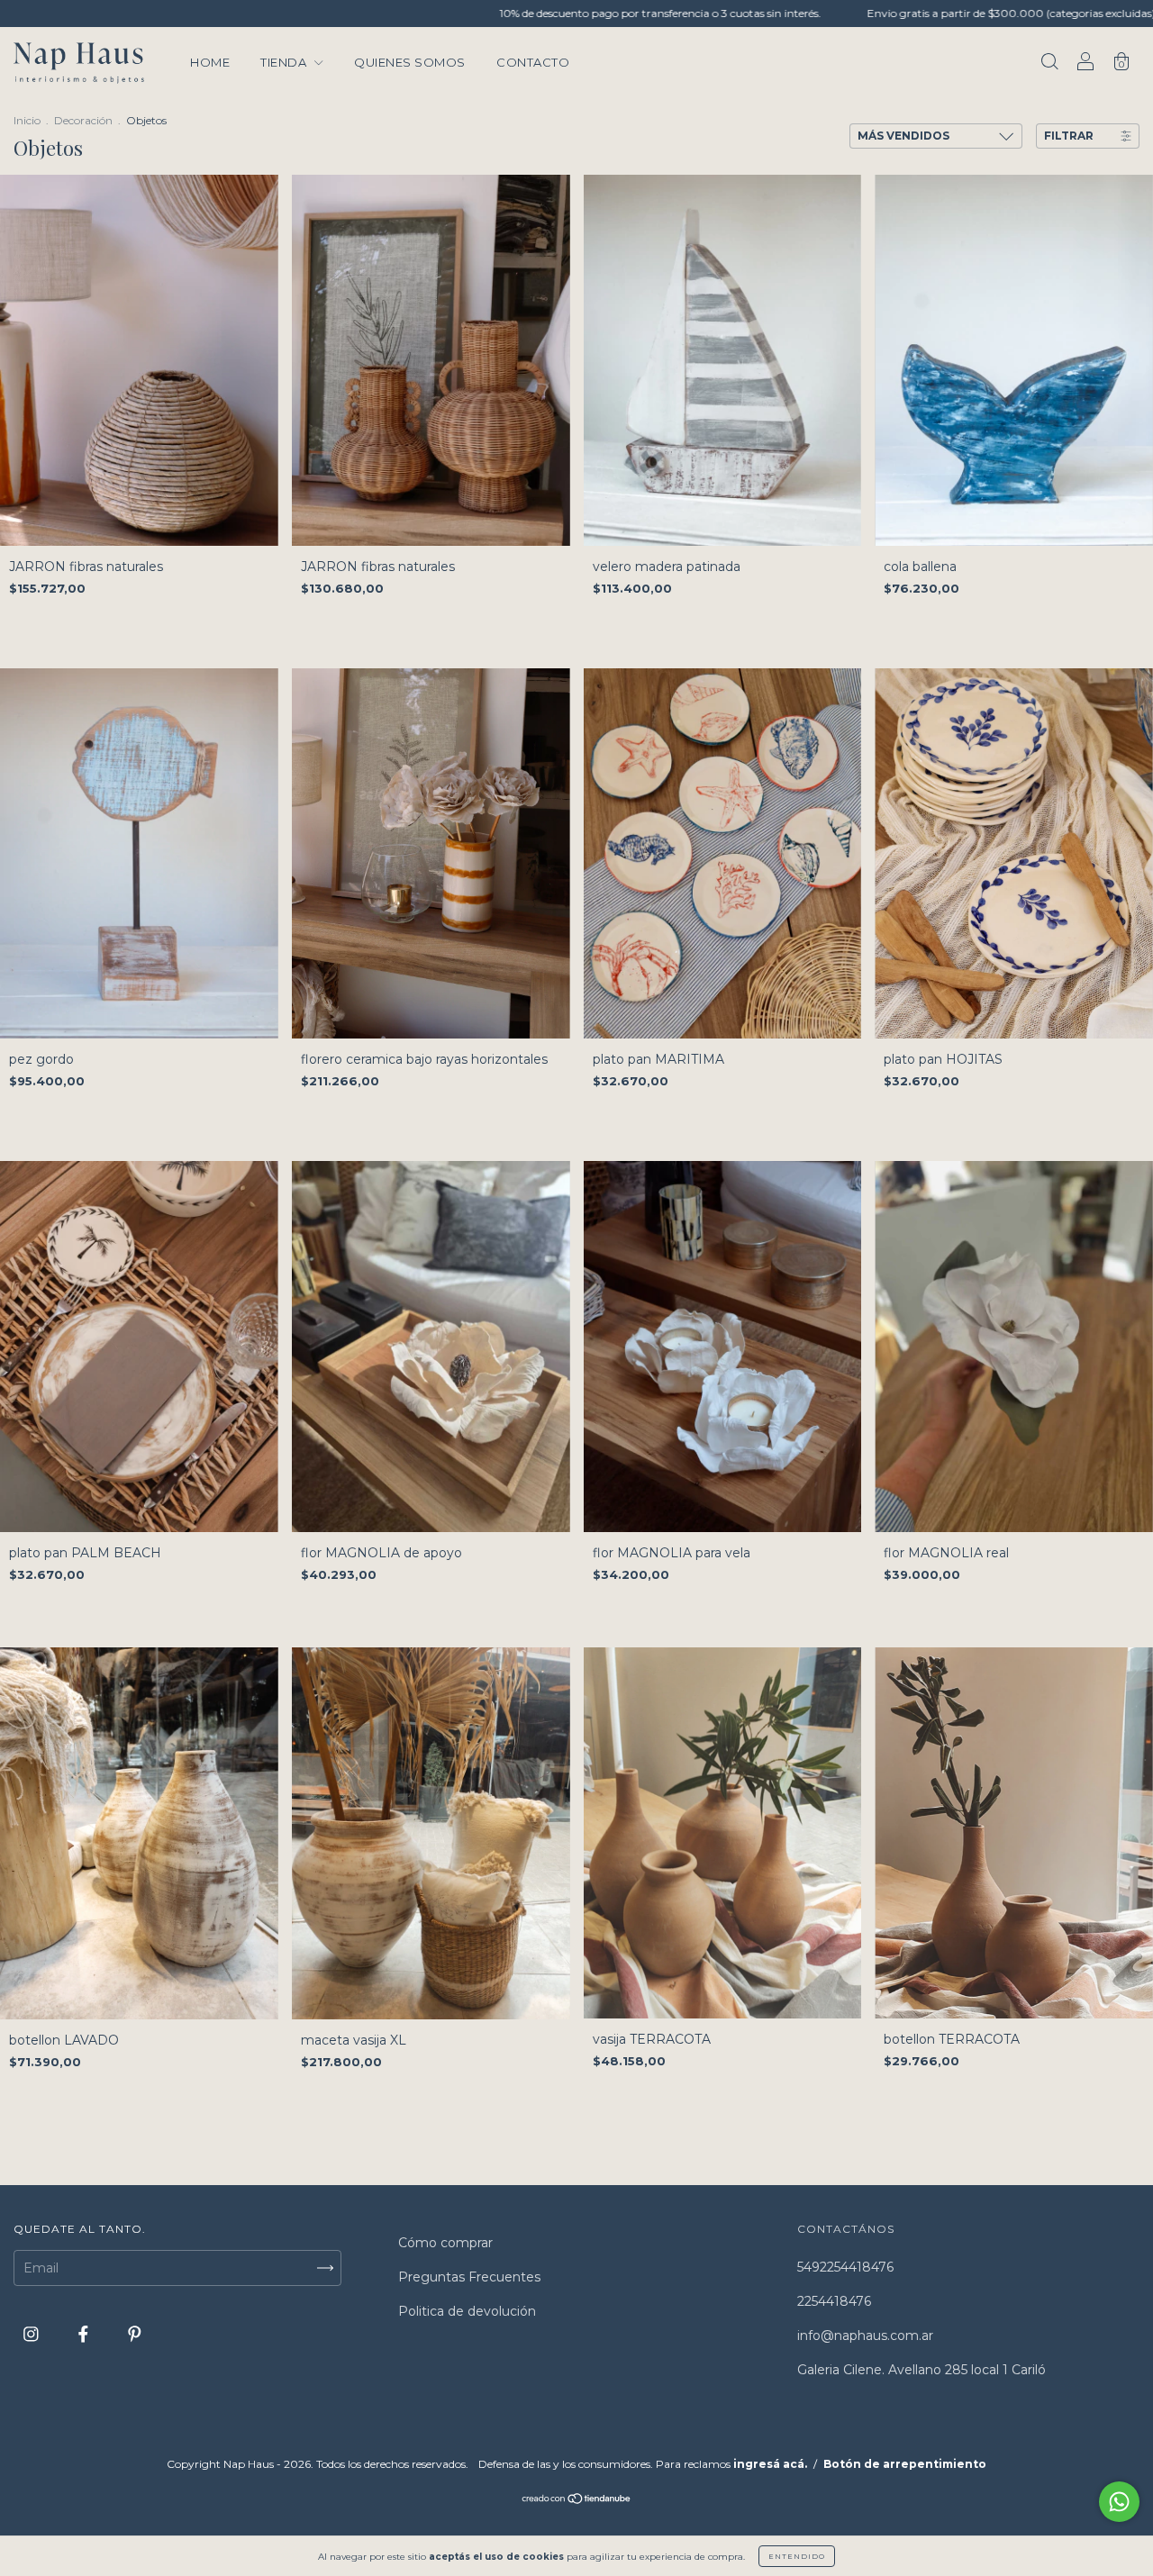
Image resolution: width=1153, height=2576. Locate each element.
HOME (210, 62)
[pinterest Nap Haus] (135, 2334)
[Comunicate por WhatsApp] (1119, 2502)
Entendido (797, 2556)
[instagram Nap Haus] (33, 2334)
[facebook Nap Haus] (85, 2334)
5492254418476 (845, 2267)
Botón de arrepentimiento (905, 2464)
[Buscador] (1049, 64)
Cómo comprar (445, 2243)
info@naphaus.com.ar (865, 2336)
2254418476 (834, 2301)
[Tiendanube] (577, 2500)
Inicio (27, 120)
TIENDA (285, 62)
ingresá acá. (770, 2464)
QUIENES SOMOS (410, 62)
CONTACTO (533, 62)
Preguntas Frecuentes (469, 2277)
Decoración (83, 120)
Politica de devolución (467, 2311)
